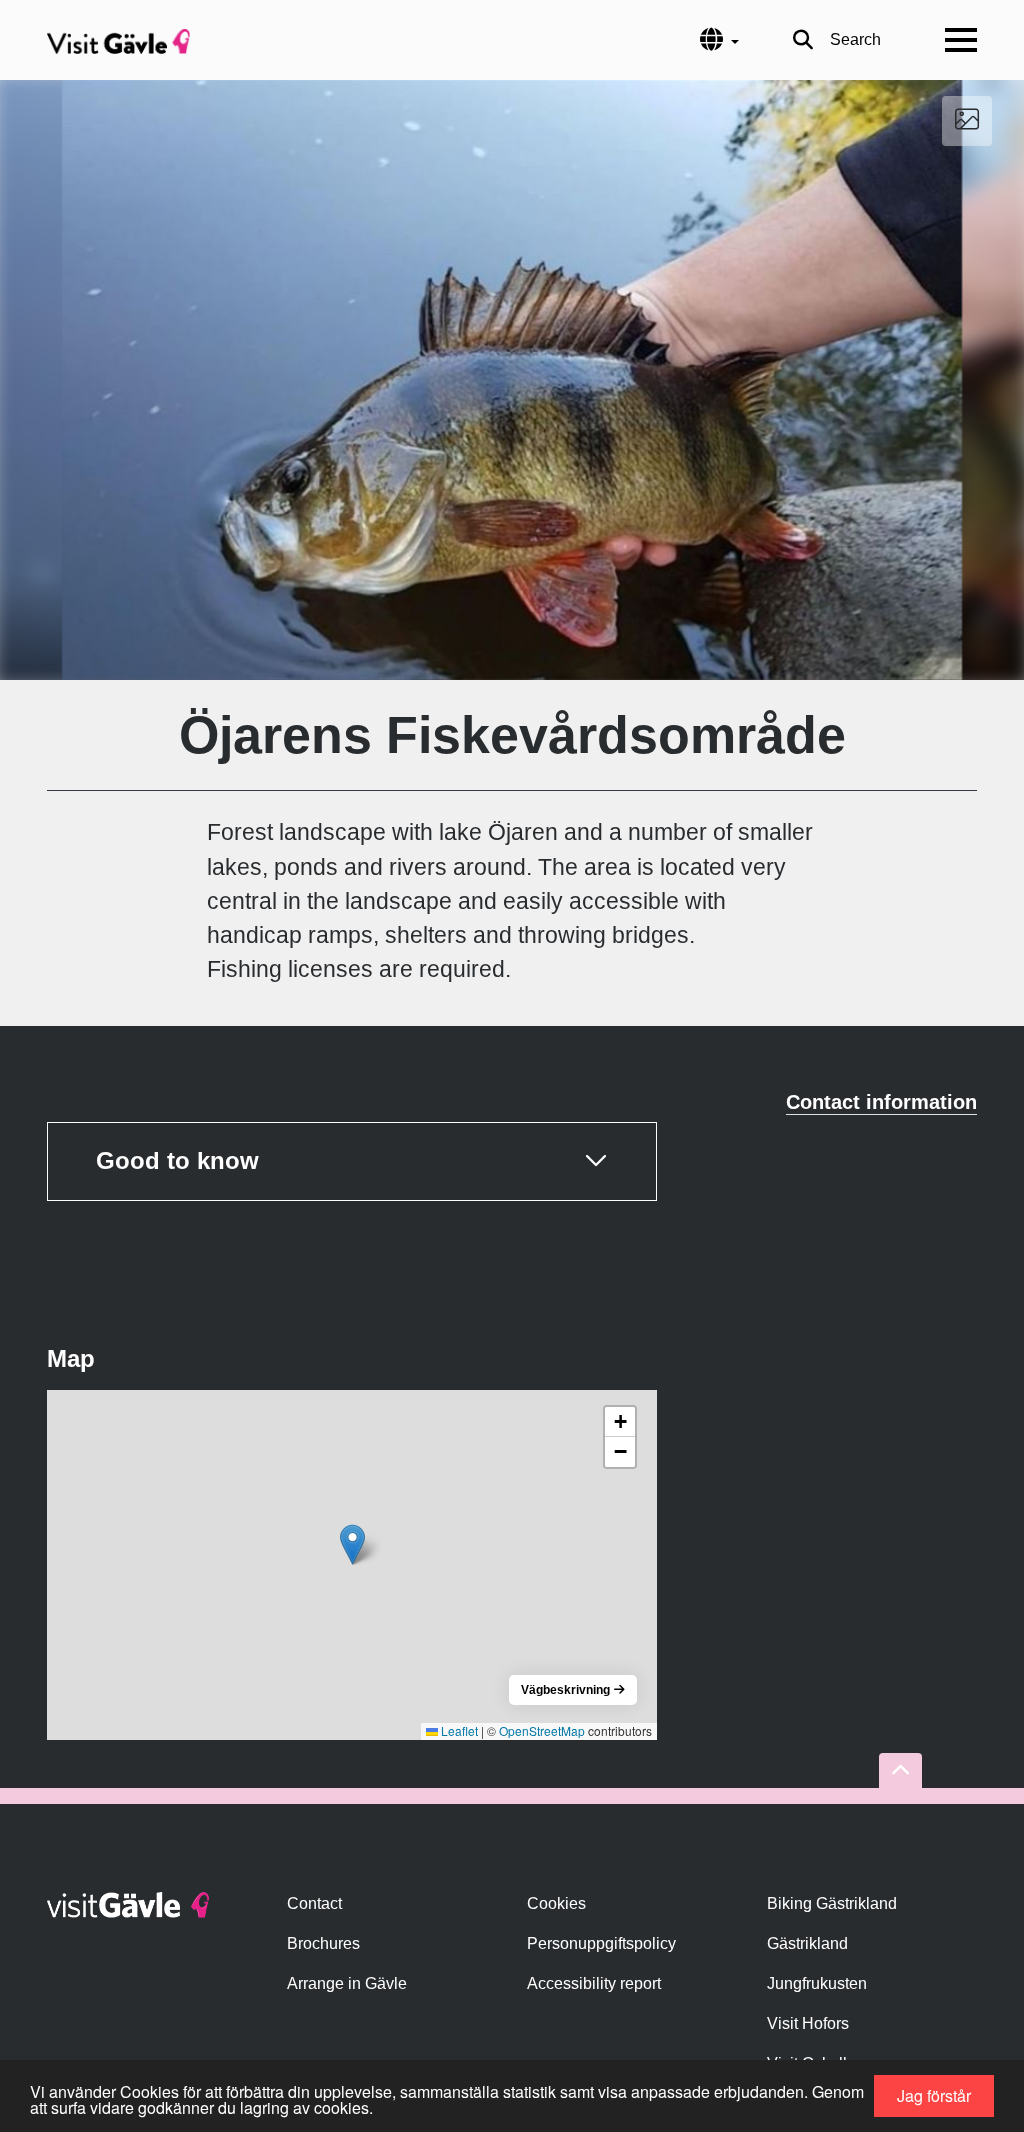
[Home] (118, 40)
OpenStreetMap (542, 1730)
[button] (352, 1544)
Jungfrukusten (817, 1983)
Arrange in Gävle (347, 1983)
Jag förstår (934, 2095)
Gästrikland (807, 1943)
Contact (314, 1903)
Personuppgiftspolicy (601, 1943)
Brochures (323, 1943)
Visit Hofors (808, 2023)
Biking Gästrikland (832, 1903)
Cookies (556, 1903)
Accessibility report (594, 1983)
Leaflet (458, 1730)
